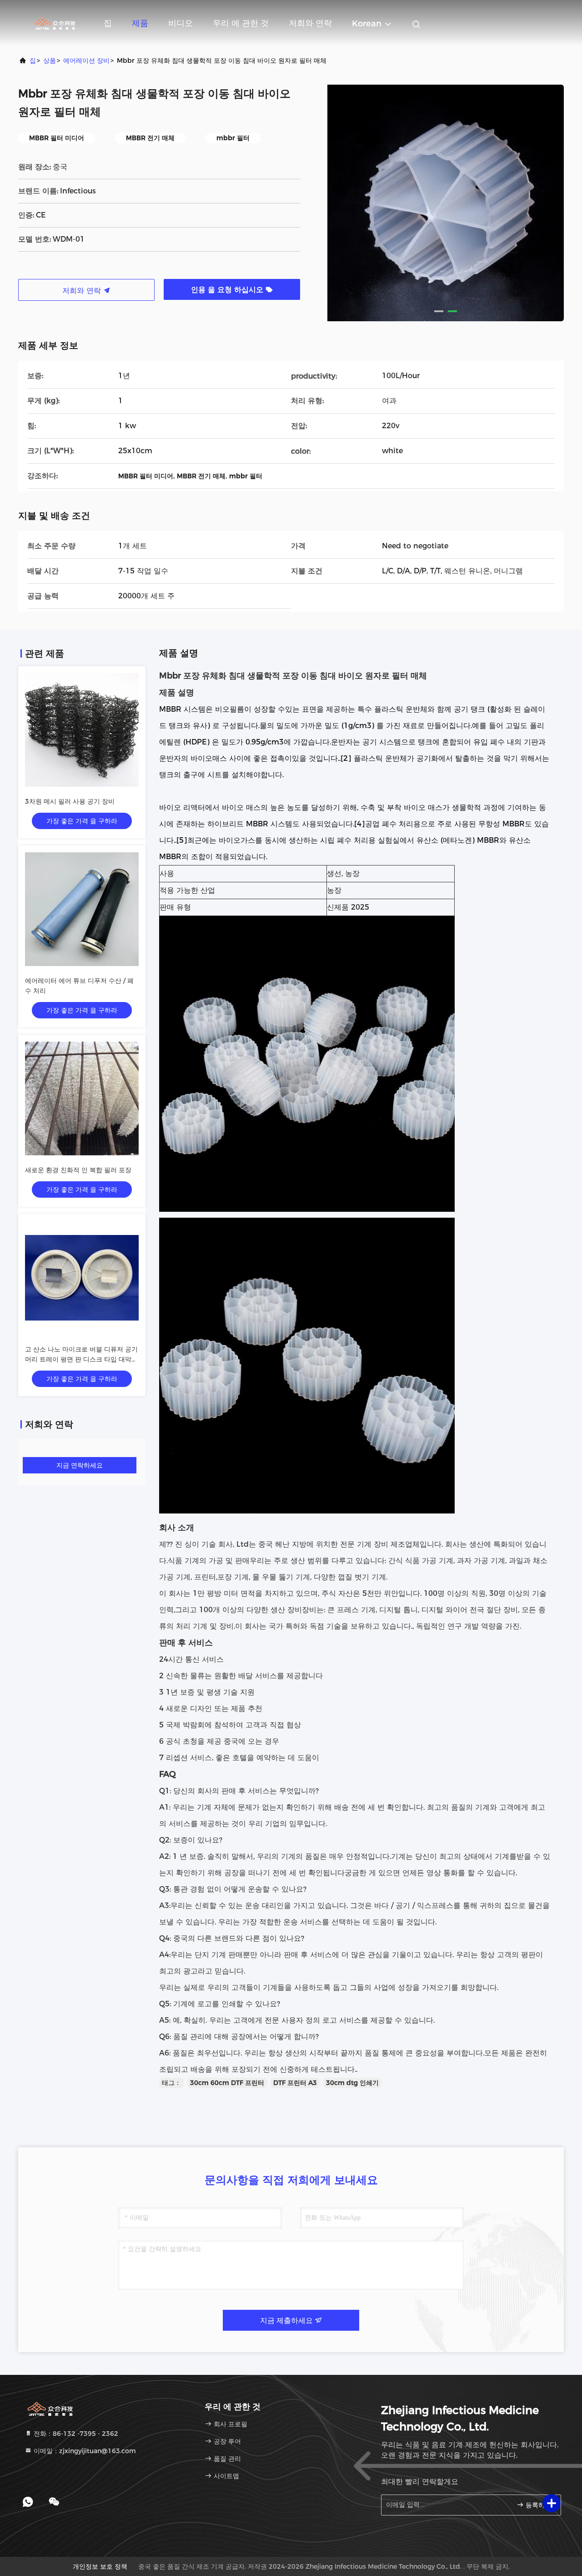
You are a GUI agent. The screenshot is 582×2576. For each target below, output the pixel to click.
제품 (140, 23)
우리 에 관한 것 (241, 23)
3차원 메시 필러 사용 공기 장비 (70, 801)
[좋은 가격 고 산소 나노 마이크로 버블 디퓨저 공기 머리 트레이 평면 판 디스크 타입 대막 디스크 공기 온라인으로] (82, 1278)
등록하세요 (539, 2505)
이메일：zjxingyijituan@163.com (84, 2451)
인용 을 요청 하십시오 (228, 290)
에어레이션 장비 (86, 61)
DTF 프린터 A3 (295, 2083)
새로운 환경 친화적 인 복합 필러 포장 (78, 1170)
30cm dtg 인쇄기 (352, 2083)
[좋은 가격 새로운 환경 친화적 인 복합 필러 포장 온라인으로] (82, 1098)
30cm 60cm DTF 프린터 (227, 2083)
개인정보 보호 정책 (100, 2566)
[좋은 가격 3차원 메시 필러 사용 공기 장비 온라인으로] (82, 730)
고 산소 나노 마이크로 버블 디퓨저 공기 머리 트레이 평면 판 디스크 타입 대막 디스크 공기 (81, 1359)
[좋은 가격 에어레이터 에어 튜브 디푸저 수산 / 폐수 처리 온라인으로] (82, 909)
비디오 (181, 23)
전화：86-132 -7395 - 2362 (75, 2434)
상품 (50, 61)
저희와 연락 (310, 23)
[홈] (55, 23)
